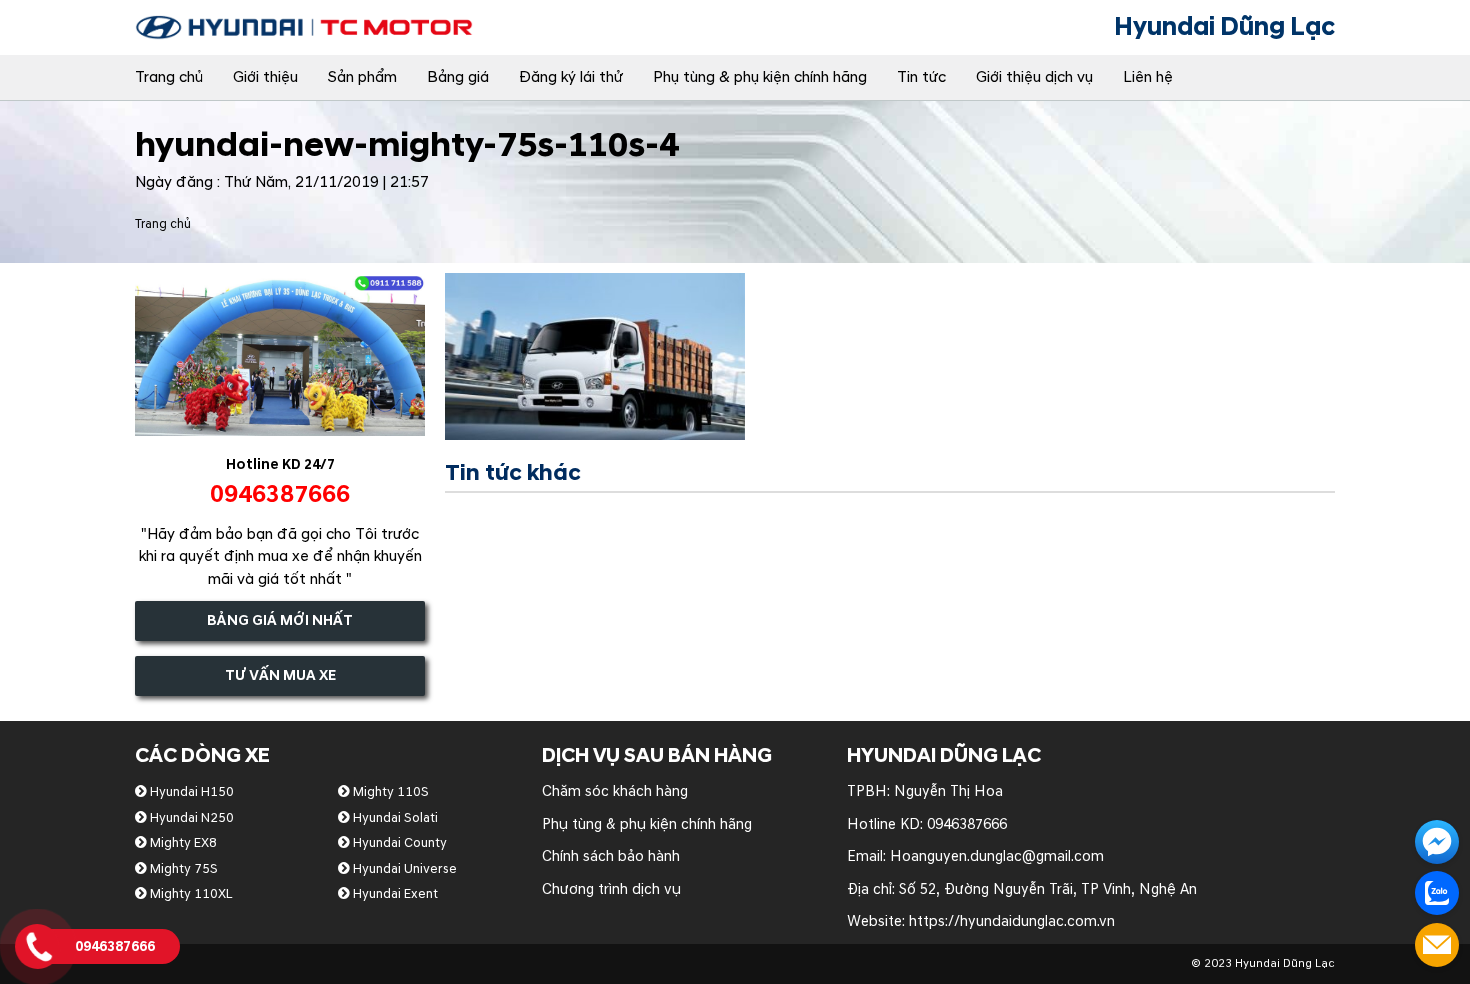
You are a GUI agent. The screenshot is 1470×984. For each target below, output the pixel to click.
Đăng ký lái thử (571, 77)
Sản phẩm (362, 77)
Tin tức (921, 77)
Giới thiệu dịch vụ (1034, 77)
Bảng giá (458, 77)
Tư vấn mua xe (280, 675)
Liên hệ (1148, 77)
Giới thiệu (265, 77)
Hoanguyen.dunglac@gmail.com (997, 856)
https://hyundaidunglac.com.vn (1012, 921)
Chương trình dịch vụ (611, 889)
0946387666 (967, 824)
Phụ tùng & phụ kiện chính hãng (760, 77)
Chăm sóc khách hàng (615, 791)
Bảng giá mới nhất (280, 620)
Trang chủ (169, 77)
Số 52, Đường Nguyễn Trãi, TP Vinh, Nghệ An (1048, 889)
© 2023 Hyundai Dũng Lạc (1263, 963)
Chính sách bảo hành (611, 856)
